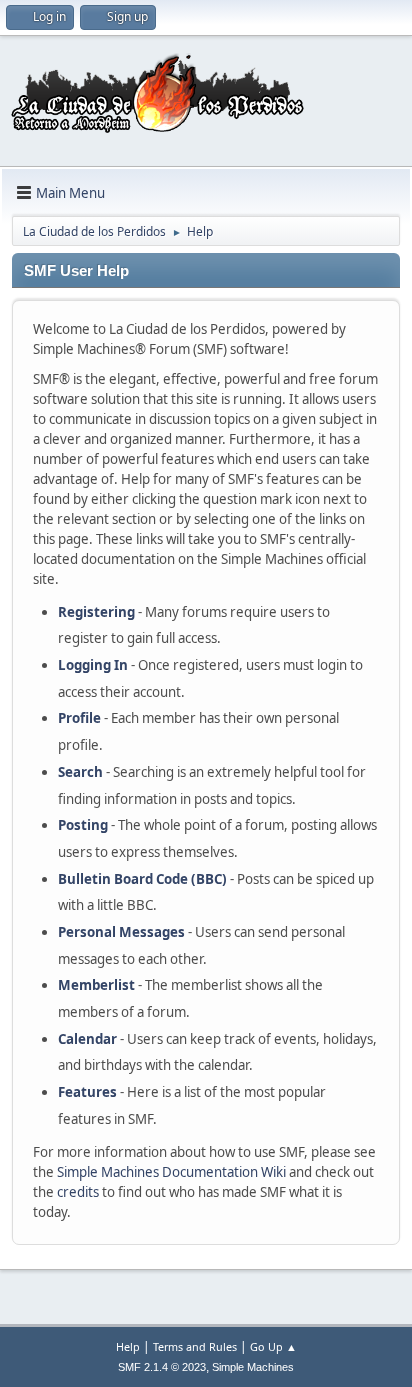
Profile (79, 718)
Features (87, 1092)
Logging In (93, 665)
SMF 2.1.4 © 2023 (162, 1367)
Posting (83, 825)
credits (78, 1192)
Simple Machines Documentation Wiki (171, 1172)
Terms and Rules (195, 1346)
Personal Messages (121, 932)
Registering (96, 612)
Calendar (87, 1039)
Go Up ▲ (273, 1346)
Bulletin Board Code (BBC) (142, 879)
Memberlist (96, 985)
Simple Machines (253, 1367)
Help (128, 1346)
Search (80, 772)
